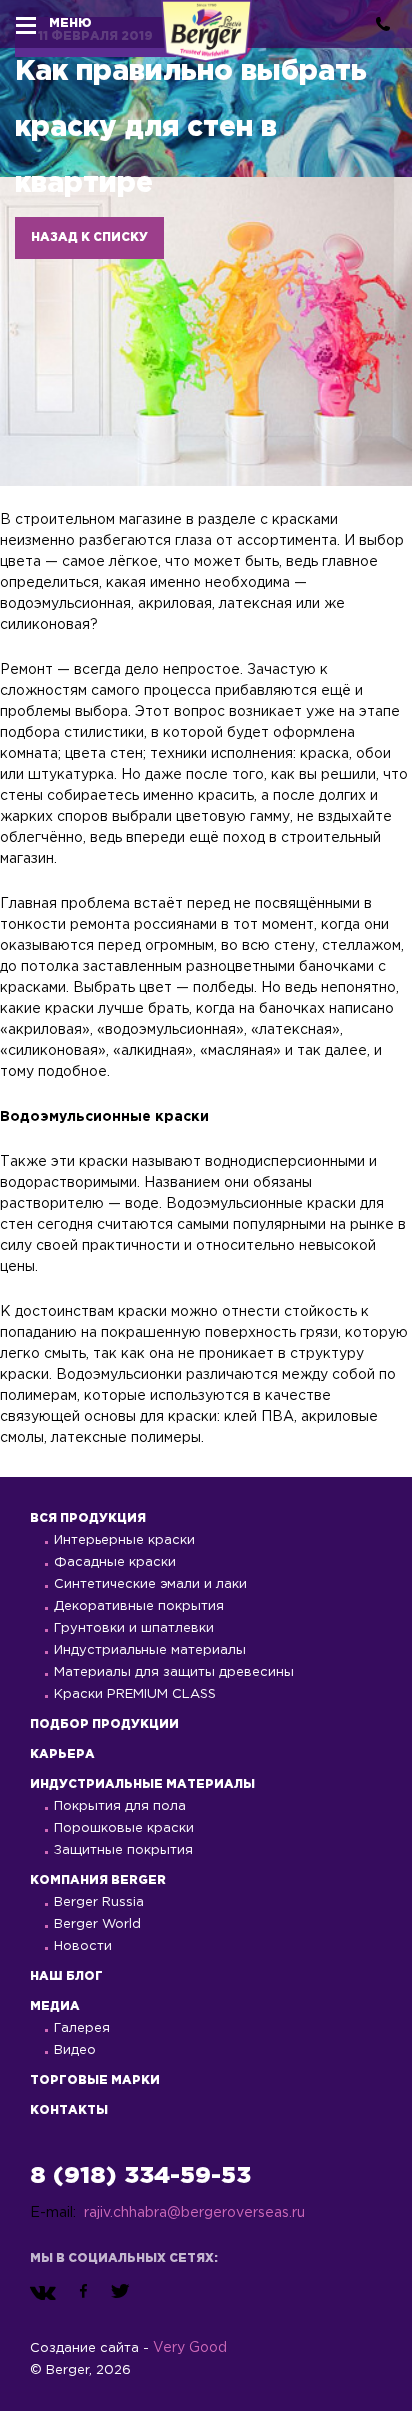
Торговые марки (95, 2080)
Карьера (62, 1754)
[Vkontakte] (43, 2292)
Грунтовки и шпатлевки (134, 1628)
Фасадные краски (115, 1562)
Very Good (190, 2348)
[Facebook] (83, 2292)
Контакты (69, 2110)
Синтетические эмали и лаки (150, 1584)
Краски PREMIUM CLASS (135, 1694)
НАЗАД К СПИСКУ (89, 237)
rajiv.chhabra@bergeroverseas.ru (194, 2213)
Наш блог (66, 1976)
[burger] (26, 24)
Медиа (55, 2006)
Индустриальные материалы (150, 1650)
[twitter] (120, 2292)
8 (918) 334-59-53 (140, 2176)
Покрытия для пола (120, 1806)
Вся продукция (88, 1518)
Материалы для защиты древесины (174, 1672)
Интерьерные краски (124, 1540)
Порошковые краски (124, 1828)
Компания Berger (98, 1880)
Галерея (82, 2028)
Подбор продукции (104, 1724)
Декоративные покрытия (139, 1606)
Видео (75, 2050)
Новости (83, 1946)
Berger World (97, 1924)
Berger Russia (99, 1902)
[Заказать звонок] (383, 24)
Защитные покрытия (123, 1850)
